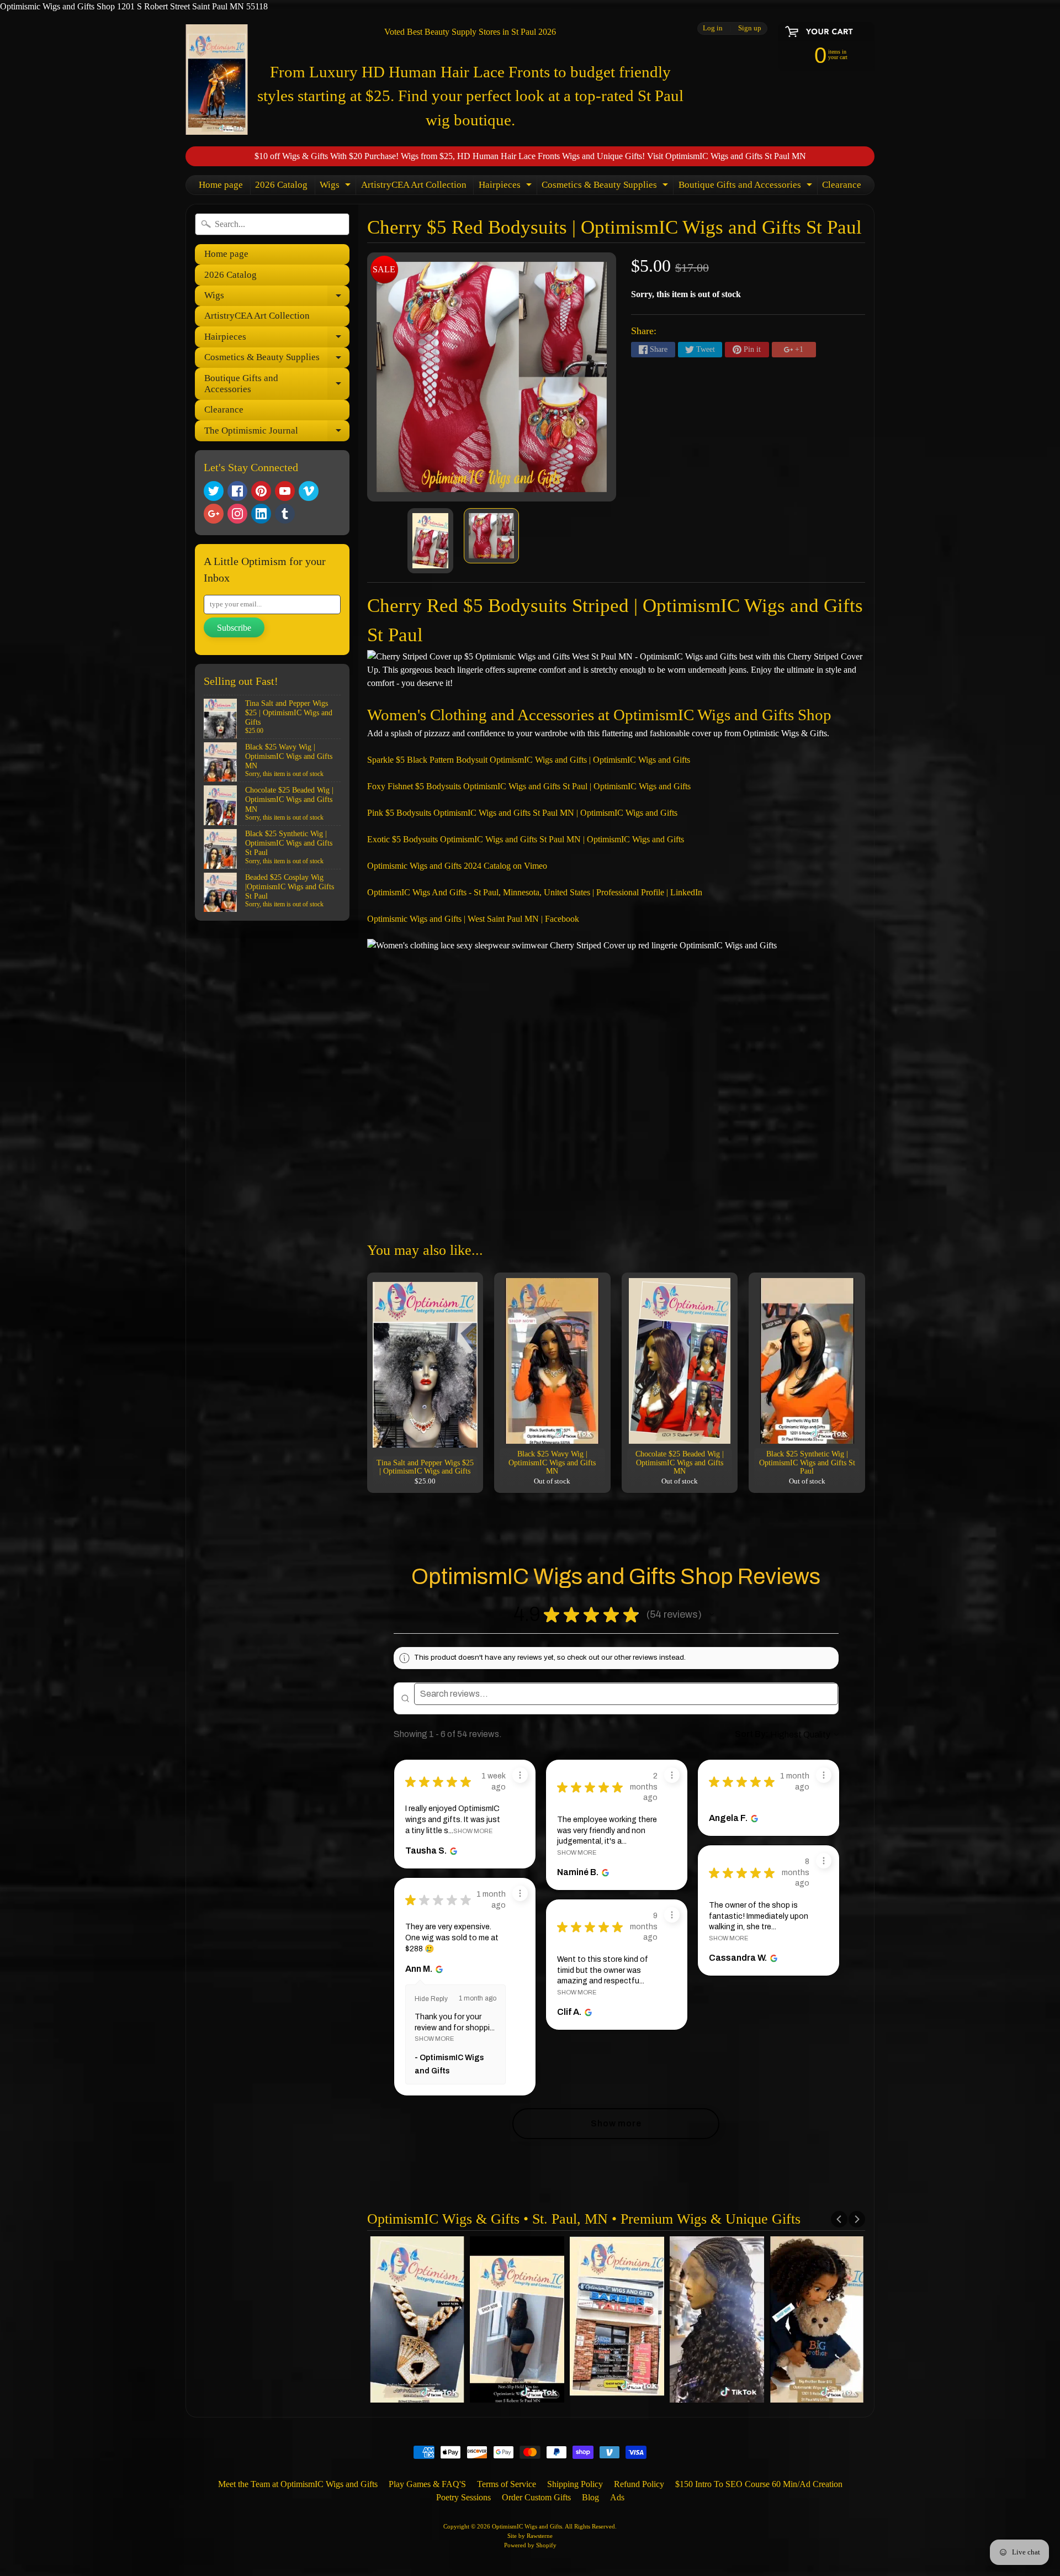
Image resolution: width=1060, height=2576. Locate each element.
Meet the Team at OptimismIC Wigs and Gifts (298, 2484)
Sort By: (752, 1734)
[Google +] (214, 514)
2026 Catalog (281, 185)
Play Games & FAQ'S (427, 2484)
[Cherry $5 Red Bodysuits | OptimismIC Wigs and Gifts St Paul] (430, 541)
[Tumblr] (285, 514)
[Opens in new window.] (452, 1851)
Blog (590, 2497)
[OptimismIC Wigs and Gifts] (217, 80)
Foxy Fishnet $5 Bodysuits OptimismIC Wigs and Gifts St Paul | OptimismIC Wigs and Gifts (529, 786)
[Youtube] (285, 491)
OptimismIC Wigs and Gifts (527, 2526)
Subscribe (234, 628)
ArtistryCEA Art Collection (414, 185)
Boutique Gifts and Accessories (747, 187)
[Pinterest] (261, 491)
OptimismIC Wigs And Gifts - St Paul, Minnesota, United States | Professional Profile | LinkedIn (535, 892)
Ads (617, 2497)
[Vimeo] (309, 491)
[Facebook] (237, 491)
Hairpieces (507, 187)
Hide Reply (431, 1999)
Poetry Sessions (463, 2497)
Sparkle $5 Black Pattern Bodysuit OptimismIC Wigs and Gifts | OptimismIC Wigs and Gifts (529, 760)
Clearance (842, 185)
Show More (473, 1831)
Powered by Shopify (530, 2545)
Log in (713, 28)
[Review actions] (520, 1775)
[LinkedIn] (261, 514)
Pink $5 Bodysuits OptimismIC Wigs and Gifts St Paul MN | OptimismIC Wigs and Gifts (522, 813)
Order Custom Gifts (536, 2497)
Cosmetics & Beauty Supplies (606, 187)
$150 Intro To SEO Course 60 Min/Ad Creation (759, 2484)
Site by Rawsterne (530, 2536)
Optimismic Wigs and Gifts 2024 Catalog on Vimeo (457, 866)
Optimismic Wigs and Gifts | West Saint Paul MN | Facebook (473, 919)
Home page (221, 185)
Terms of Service (507, 2484)
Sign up (750, 28)
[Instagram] (237, 514)
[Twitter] (214, 491)
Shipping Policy (575, 2484)
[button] (712, 1614)
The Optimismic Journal (277, 433)
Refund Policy (639, 2484)
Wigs (336, 187)
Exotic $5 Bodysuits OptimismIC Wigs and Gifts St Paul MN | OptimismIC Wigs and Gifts (526, 839)
